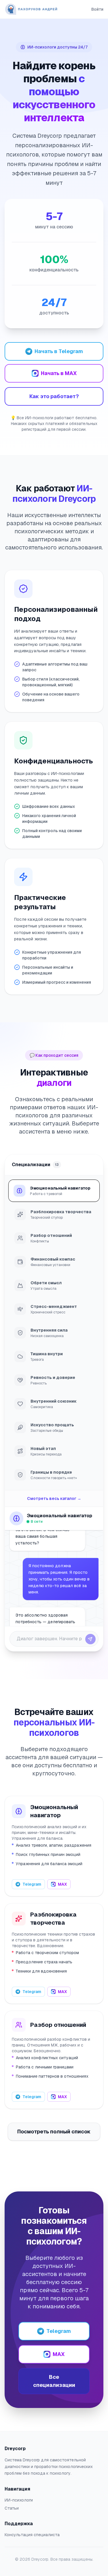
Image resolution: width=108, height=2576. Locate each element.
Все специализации (54, 2381)
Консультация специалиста (32, 2535)
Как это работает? (54, 396)
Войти (97, 9)
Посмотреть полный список (54, 2132)
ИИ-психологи (19, 2500)
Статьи (12, 2508)
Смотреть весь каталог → (54, 1498)
